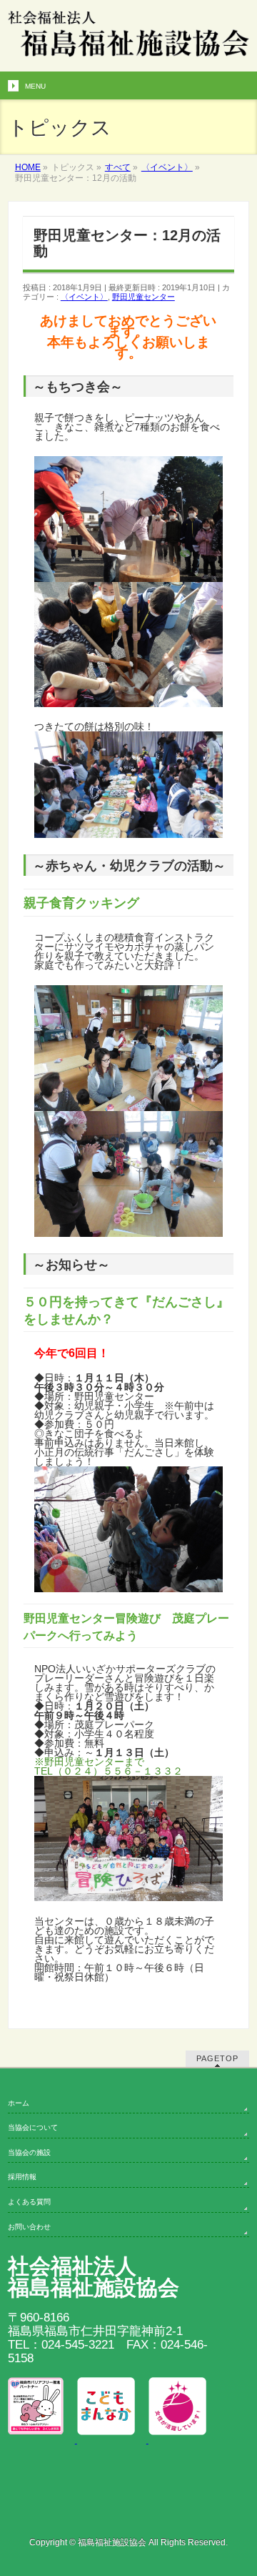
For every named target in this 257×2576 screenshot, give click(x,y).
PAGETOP (217, 2058)
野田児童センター (143, 297)
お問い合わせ (29, 2227)
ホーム (19, 2103)
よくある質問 (29, 2202)
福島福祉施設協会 (112, 2542)
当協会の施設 (29, 2152)
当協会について (33, 2127)
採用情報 (22, 2177)
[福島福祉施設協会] (128, 60)
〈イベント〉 (84, 297)
